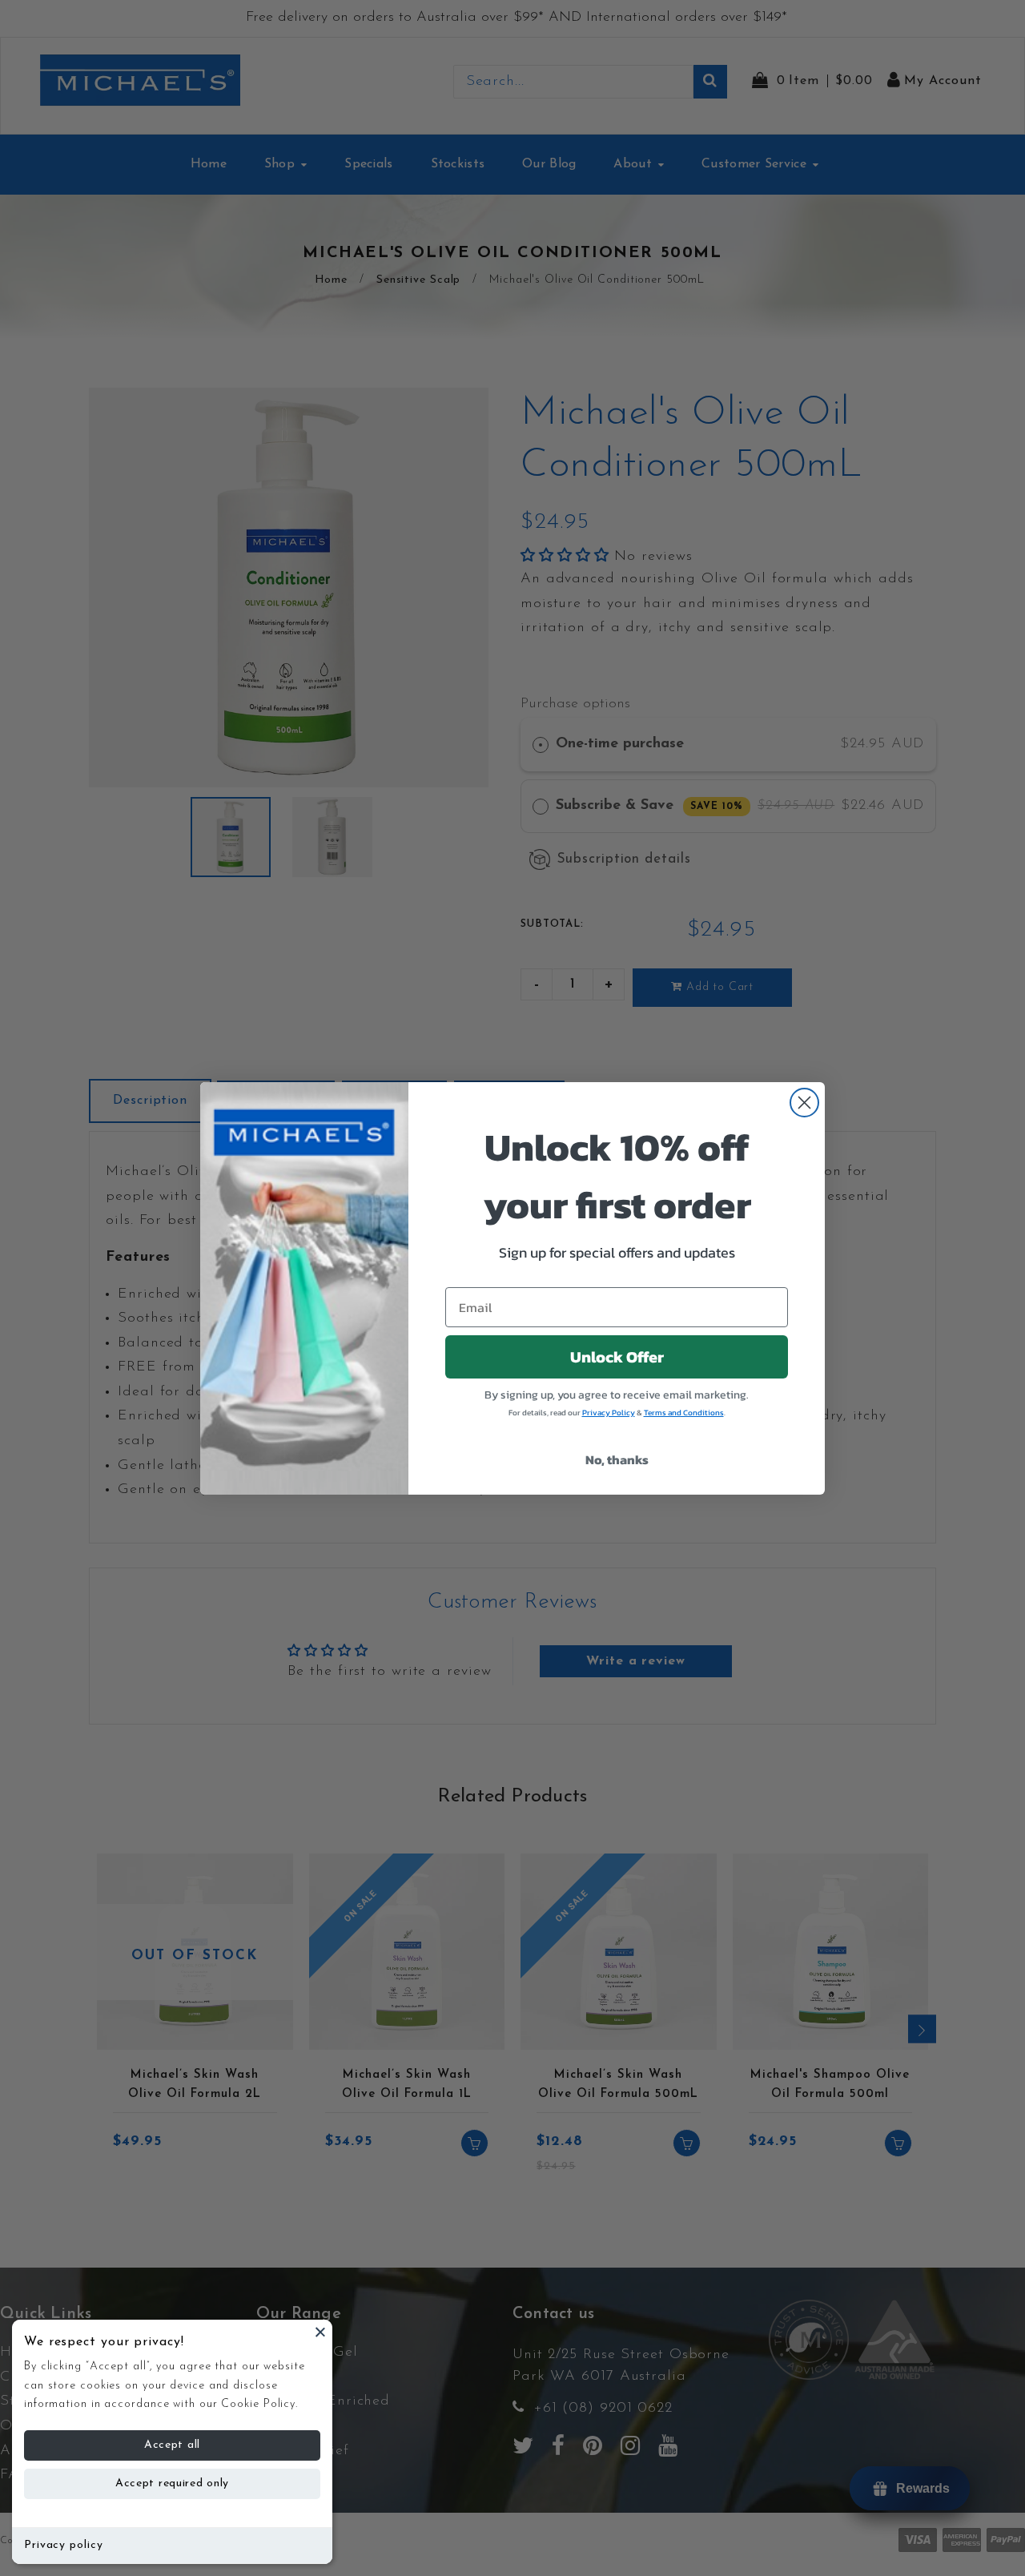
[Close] (320, 2332)
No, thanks (617, 1459)
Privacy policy (64, 2545)
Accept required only (172, 2483)
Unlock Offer (617, 1357)
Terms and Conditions (684, 1413)
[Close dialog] (804, 1103)
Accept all (172, 2445)
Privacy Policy (609, 1413)
